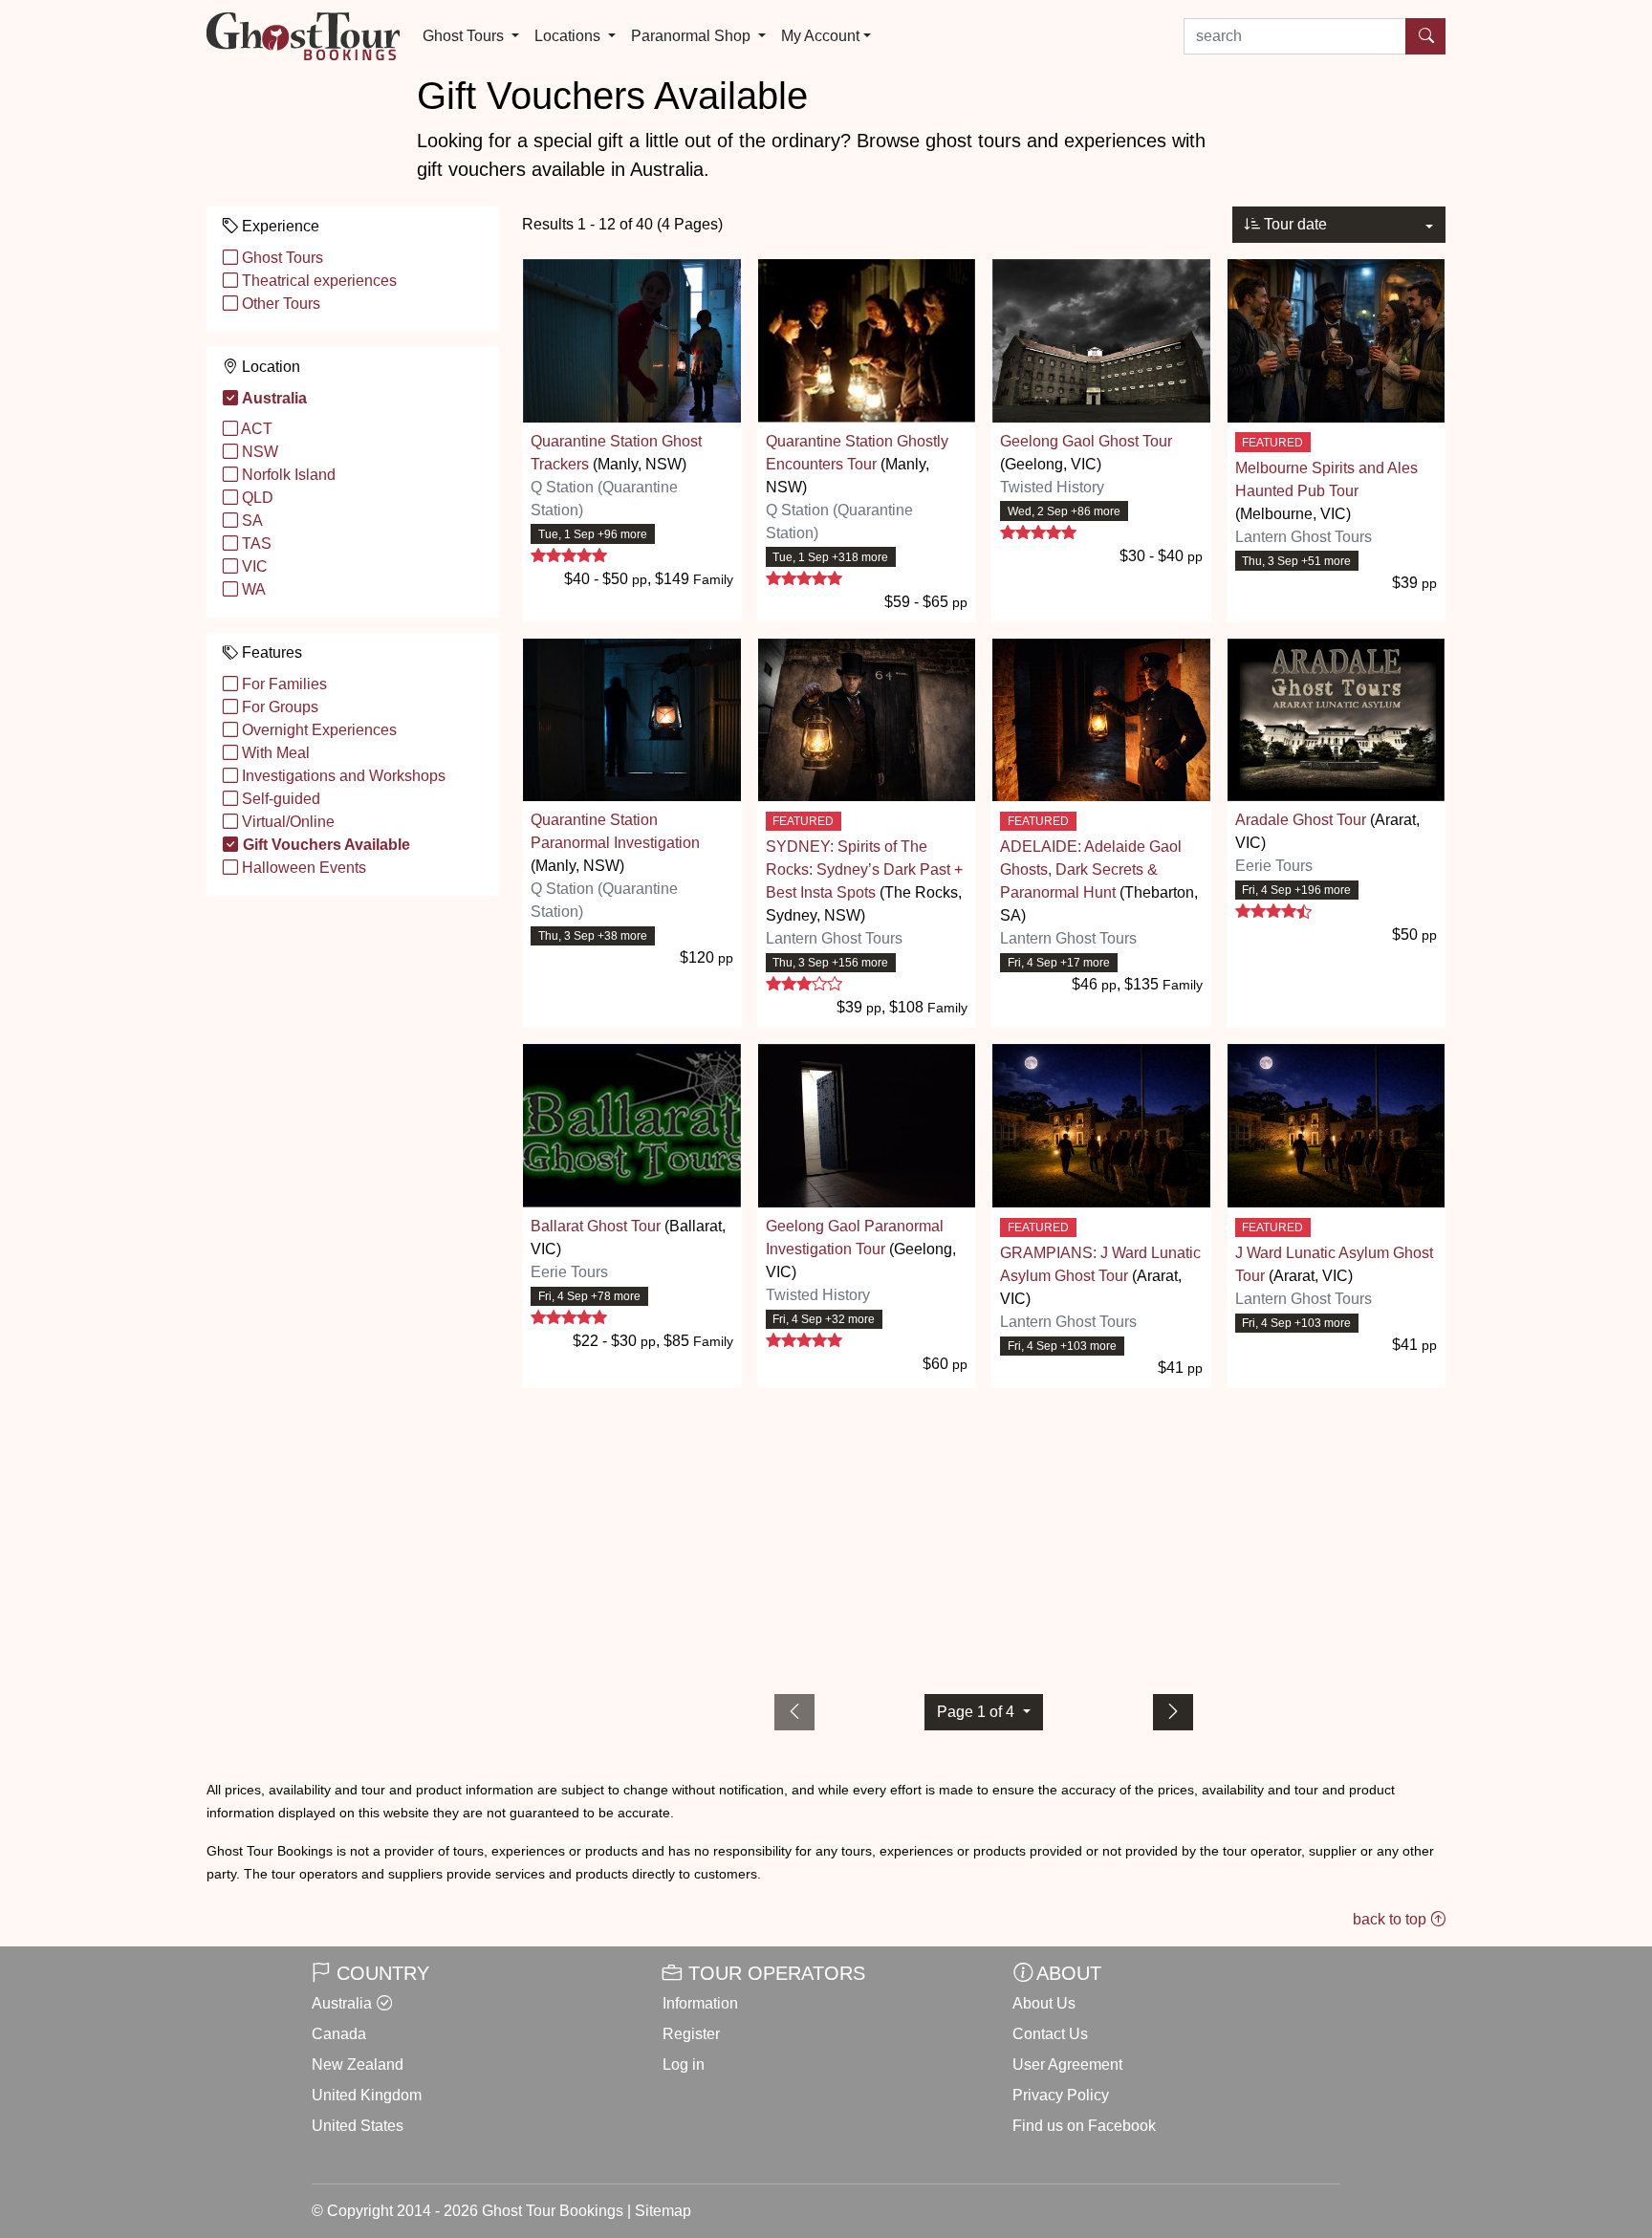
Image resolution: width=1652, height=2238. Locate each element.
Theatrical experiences (317, 281)
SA (250, 521)
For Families (283, 684)
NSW (258, 452)
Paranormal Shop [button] (693, 36)
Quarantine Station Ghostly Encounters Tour (857, 453)
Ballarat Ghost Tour (596, 1226)
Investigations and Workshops (342, 776)
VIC (253, 566)
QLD (256, 498)
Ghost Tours (281, 258)
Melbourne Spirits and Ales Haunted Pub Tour (1326, 479)
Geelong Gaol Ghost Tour (1086, 441)
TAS (255, 543)
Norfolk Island (287, 475)
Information (700, 2003)
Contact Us (1050, 2034)
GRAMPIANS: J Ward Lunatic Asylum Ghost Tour (1100, 1264)
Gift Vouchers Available (325, 845)
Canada (339, 2034)
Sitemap (663, 2211)
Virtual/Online (286, 822)
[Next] (1173, 1712)
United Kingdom (367, 2095)
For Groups (278, 707)
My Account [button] (820, 36)
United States (358, 2126)
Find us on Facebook (1084, 2126)
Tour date (1293, 224)
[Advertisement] (984, 1537)
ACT (255, 429)
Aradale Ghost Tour (1301, 820)
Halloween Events (302, 868)
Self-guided (279, 799)
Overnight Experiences (317, 730)
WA (252, 589)
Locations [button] (569, 36)
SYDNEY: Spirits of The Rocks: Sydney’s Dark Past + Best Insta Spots (864, 869)
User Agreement (1067, 2064)
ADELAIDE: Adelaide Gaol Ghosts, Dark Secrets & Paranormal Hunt (1091, 869)
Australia (273, 398)
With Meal (274, 753)
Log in (684, 2064)
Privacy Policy (1061, 2095)
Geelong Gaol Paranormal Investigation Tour (855, 1238)
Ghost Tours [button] (465, 36)
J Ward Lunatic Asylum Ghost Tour (1334, 1264)
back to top (1391, 1919)
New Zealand (358, 2064)
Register (691, 2034)
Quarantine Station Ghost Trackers (616, 453)
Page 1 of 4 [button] (978, 1712)
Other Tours (279, 304)
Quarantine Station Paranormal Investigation (615, 831)
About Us (1044, 2003)
